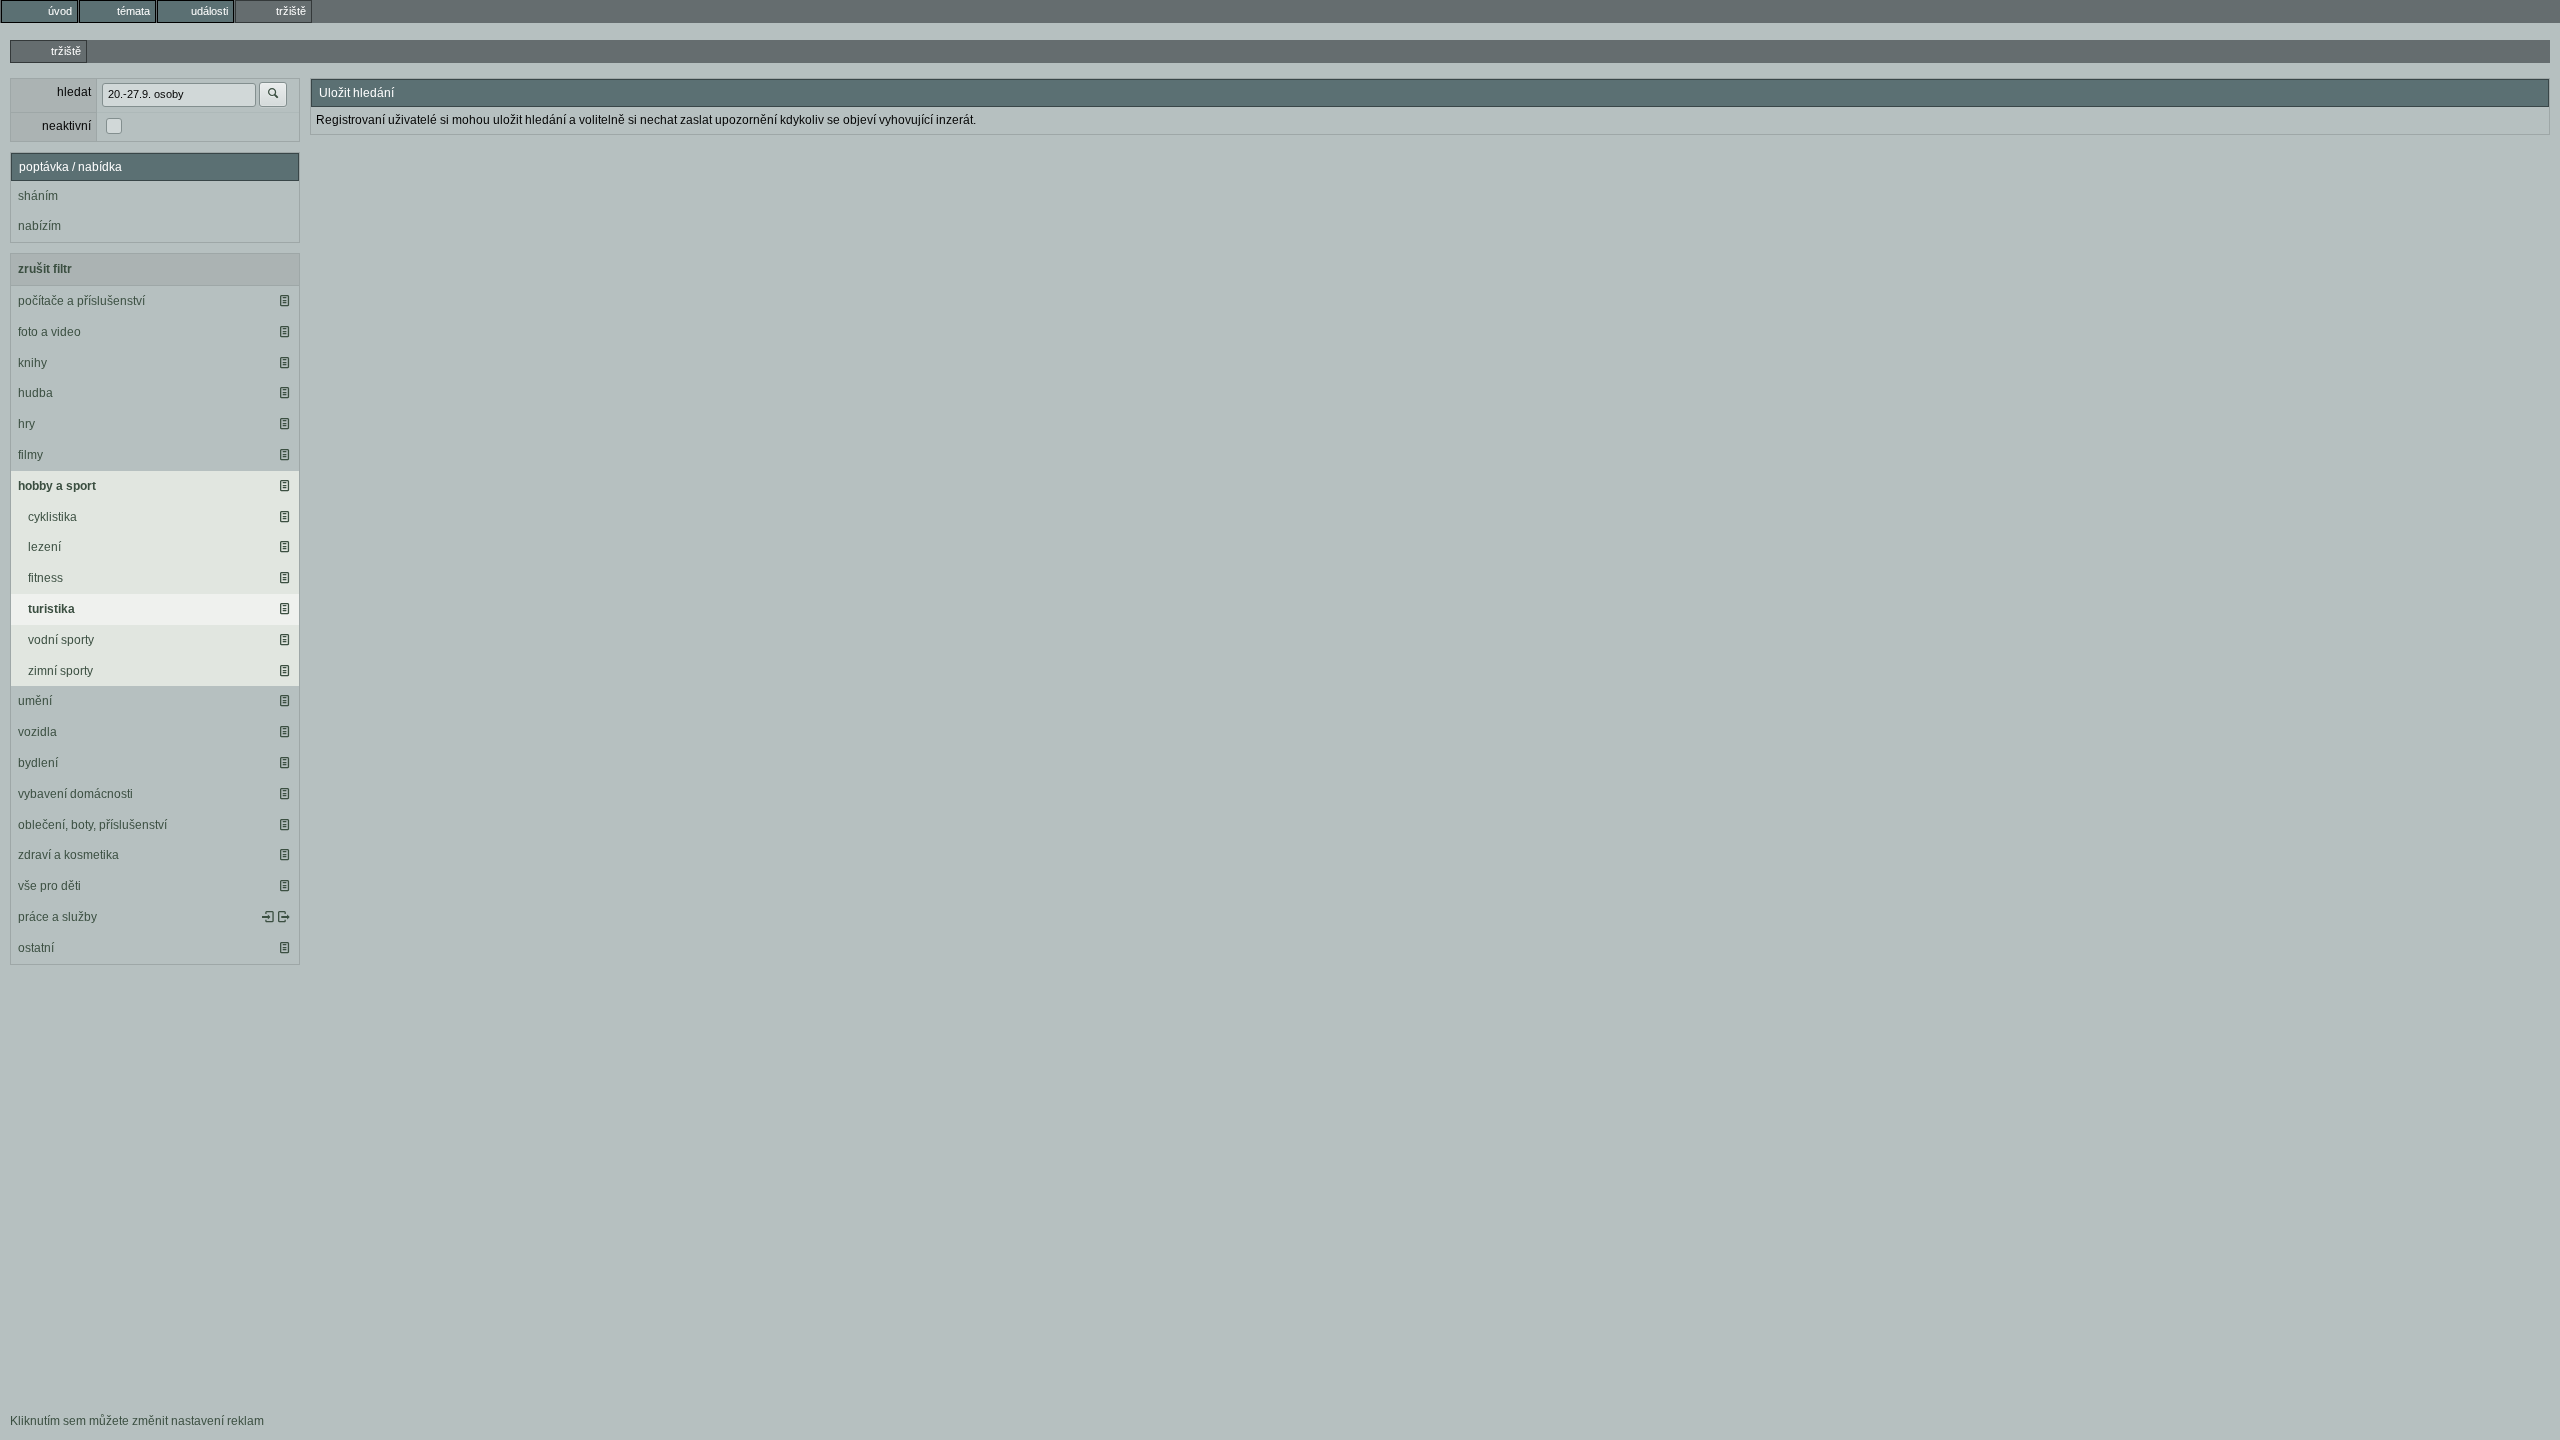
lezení (44, 547)
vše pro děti (49, 886)
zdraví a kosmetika (68, 855)
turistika (51, 609)
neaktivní (66, 126)
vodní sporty (61, 640)
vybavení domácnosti (75, 794)
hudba (35, 393)
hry (26, 424)
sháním (38, 196)
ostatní (36, 948)
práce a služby (57, 917)
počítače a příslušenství (81, 301)
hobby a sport (57, 486)
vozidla (37, 732)
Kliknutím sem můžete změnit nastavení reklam (137, 1421)
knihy (32, 363)
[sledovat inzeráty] (284, 301)
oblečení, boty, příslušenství (92, 825)
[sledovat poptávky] (268, 917)
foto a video (49, 332)
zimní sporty (60, 671)
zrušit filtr (45, 269)
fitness (45, 578)
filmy (30, 455)
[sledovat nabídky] (284, 917)
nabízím (39, 226)
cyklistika (52, 517)
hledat (74, 92)
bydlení (38, 763)
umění (35, 701)
